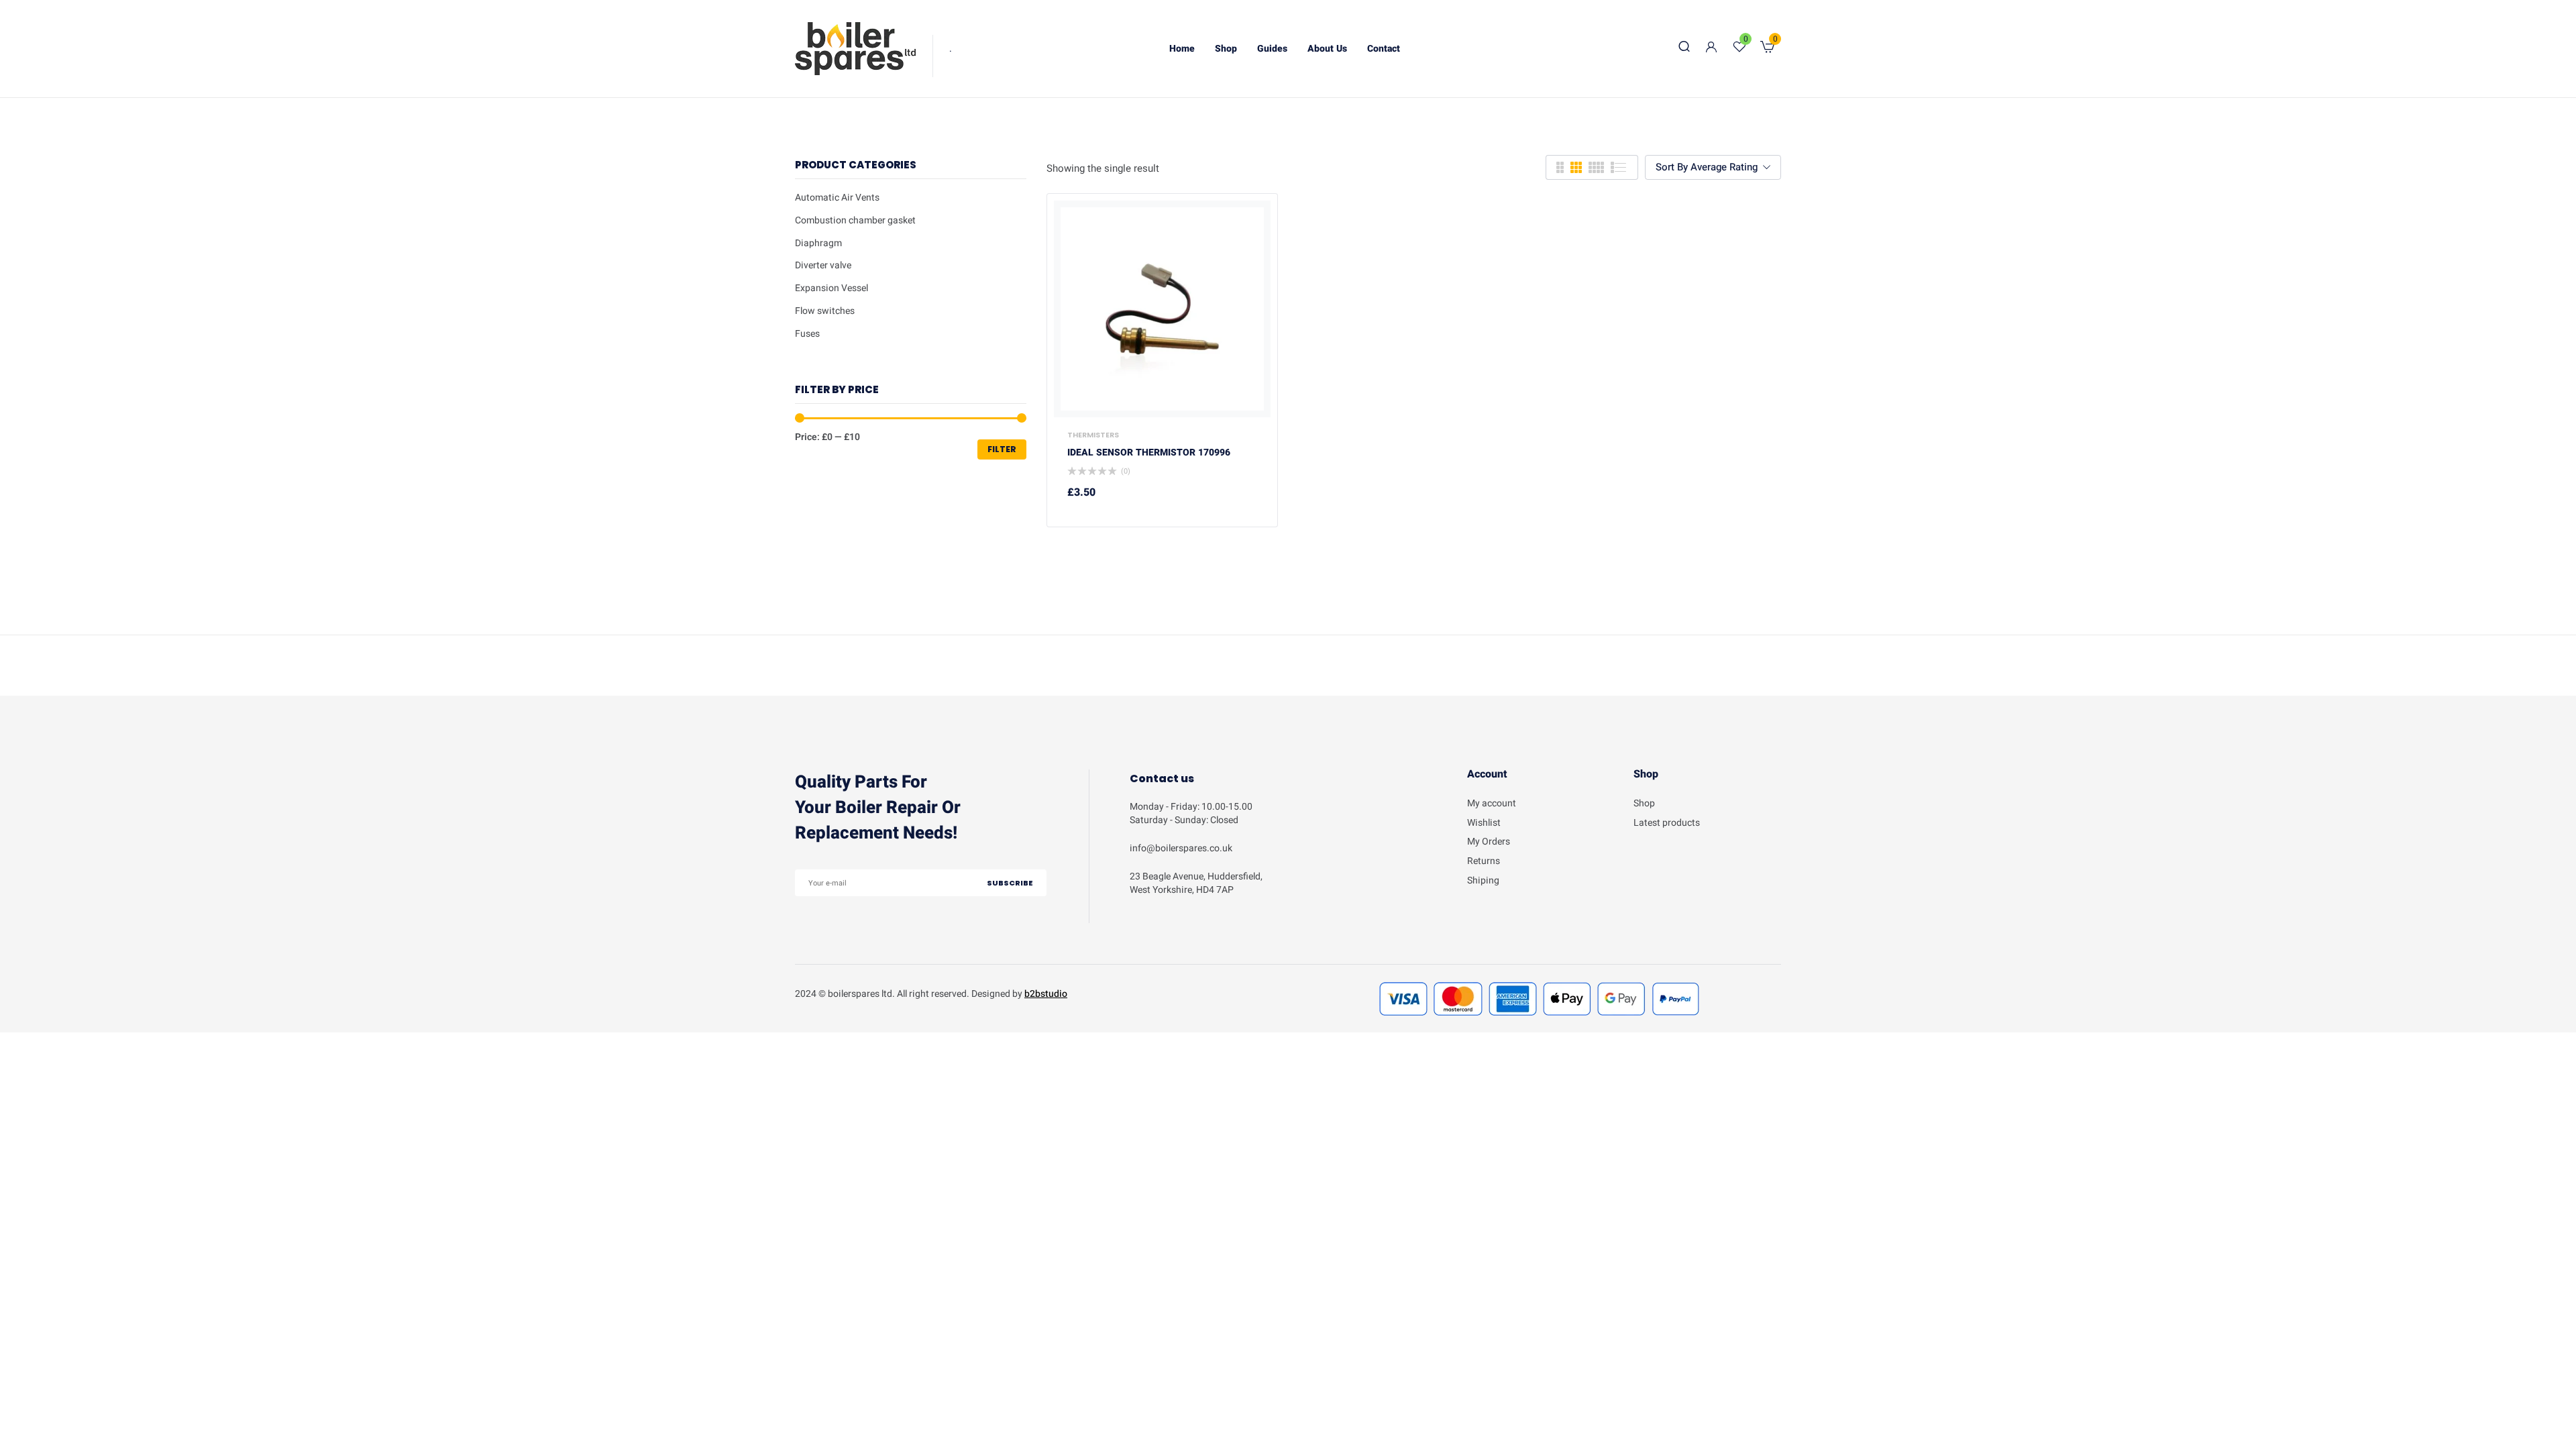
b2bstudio (1046, 994)
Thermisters (1093, 435)
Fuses (807, 334)
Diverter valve (823, 265)
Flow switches (825, 311)
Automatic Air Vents (837, 198)
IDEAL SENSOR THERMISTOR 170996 (1149, 453)
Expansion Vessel (831, 288)
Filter (1002, 449)
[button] (1767, 49)
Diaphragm (818, 243)
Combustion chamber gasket (855, 220)
